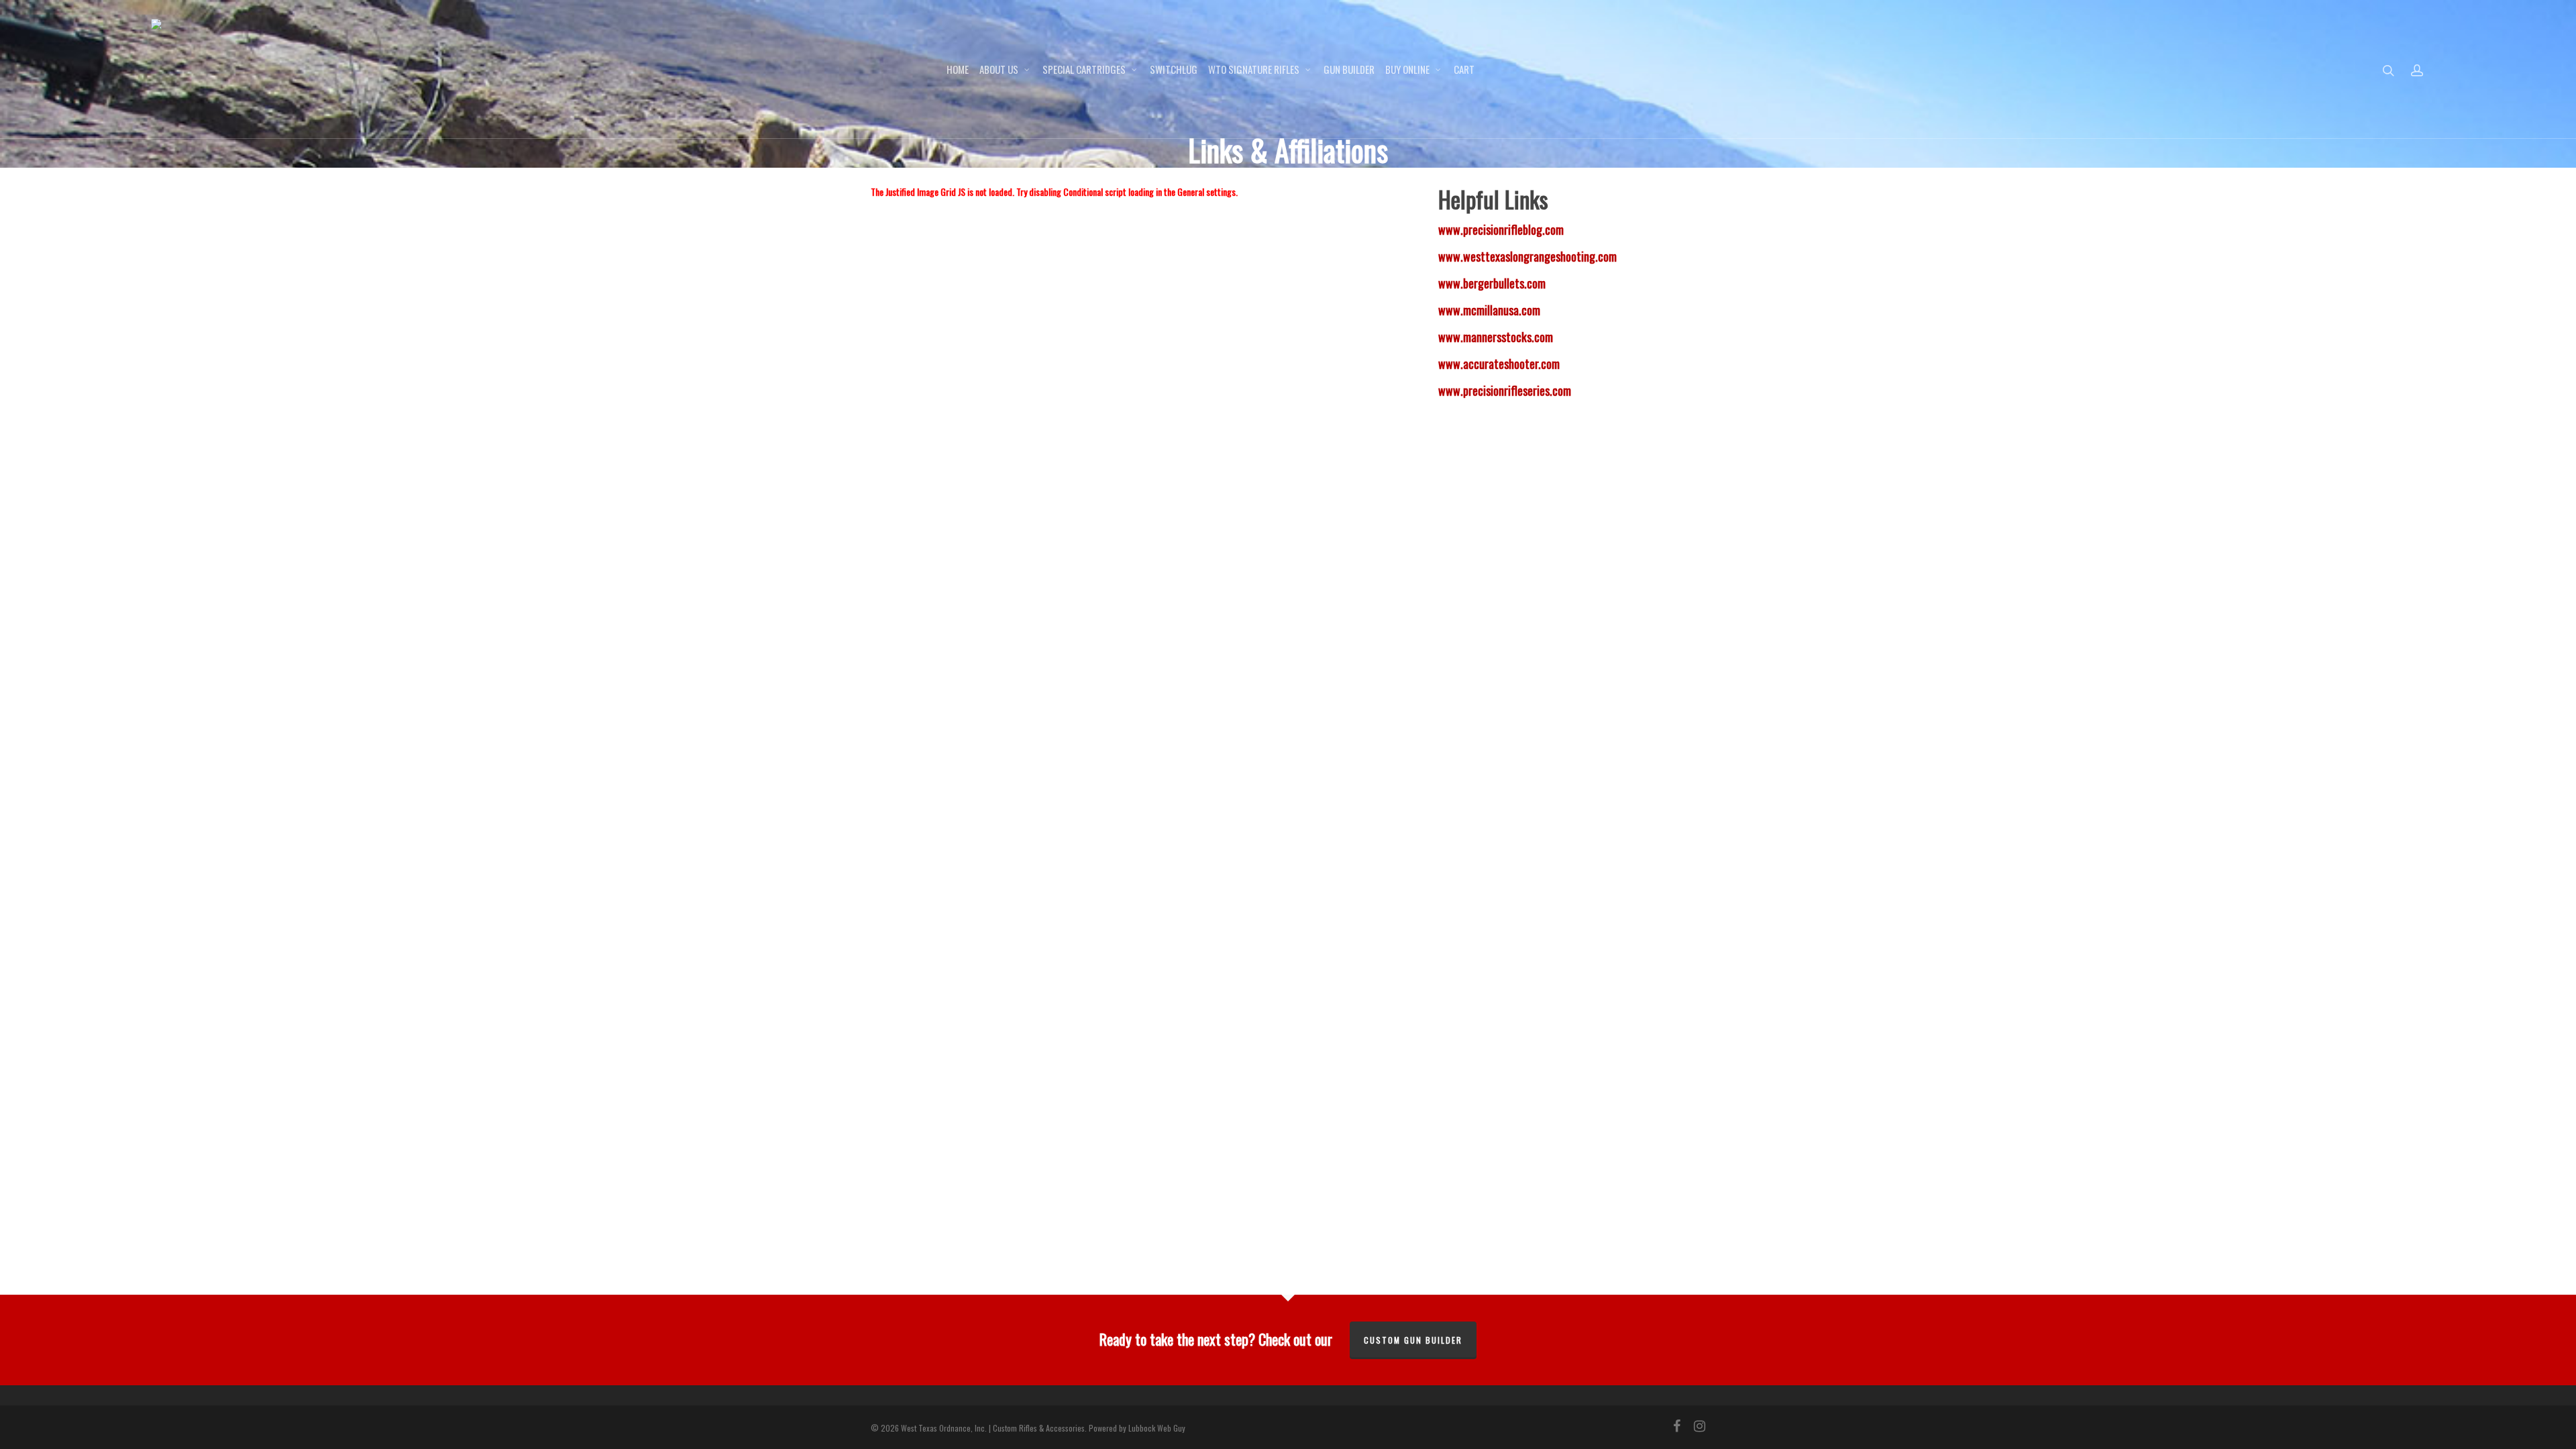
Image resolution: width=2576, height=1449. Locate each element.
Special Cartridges (1084, 69)
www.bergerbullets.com (1492, 283)
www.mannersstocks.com (1496, 337)
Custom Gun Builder (1413, 1340)
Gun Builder (1349, 69)
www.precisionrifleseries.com (1505, 390)
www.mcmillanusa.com (1489, 310)
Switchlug (1174, 69)
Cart (1464, 69)
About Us (999, 69)
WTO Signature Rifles (1254, 69)
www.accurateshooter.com (1499, 364)
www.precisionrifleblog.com (1501, 229)
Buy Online (1407, 69)
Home (958, 69)
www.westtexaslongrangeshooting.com (1527, 256)
